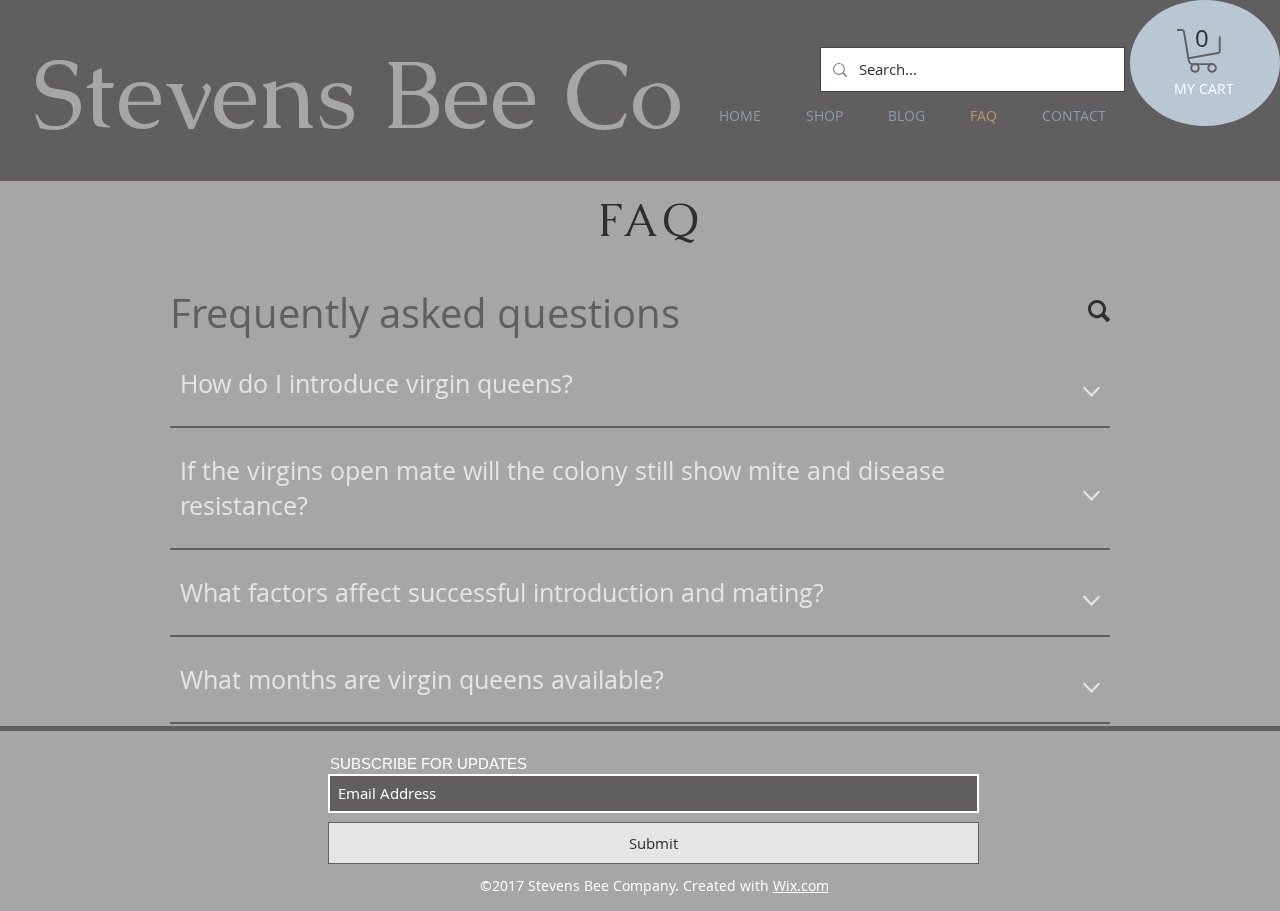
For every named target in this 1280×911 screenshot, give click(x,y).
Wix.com (801, 885)
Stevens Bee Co (357, 94)
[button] (1203, 51)
